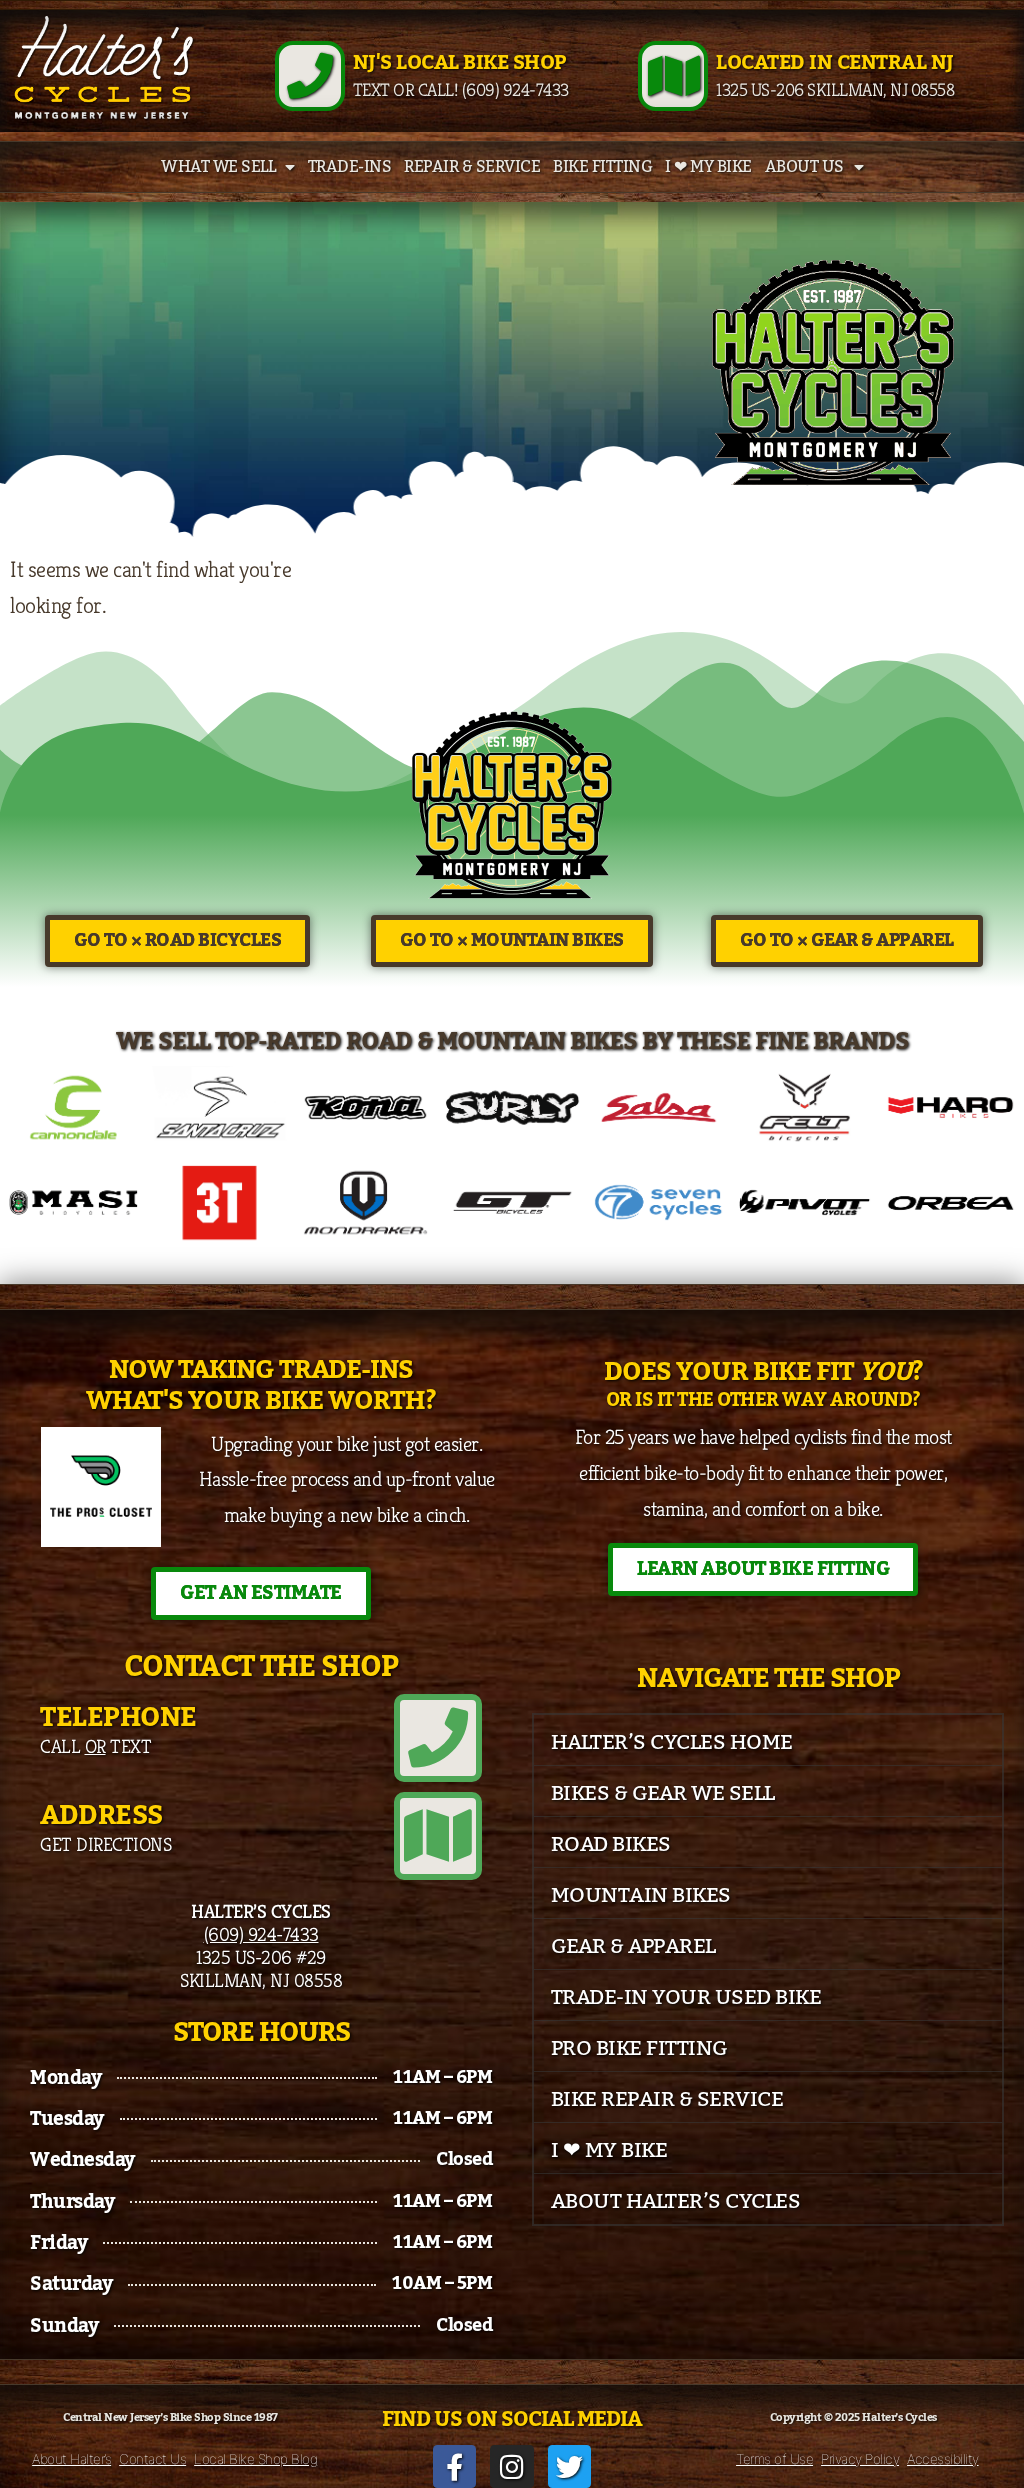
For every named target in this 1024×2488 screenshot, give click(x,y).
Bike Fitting (602, 167)
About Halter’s (71, 2459)
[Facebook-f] (454, 2466)
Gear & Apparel (633, 1946)
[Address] (438, 1836)
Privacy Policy (860, 2459)
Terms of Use (774, 2459)
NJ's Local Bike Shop (459, 63)
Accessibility (943, 2459)
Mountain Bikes (641, 1895)
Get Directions (105, 1844)
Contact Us (152, 2459)
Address (101, 1815)
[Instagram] (511, 2466)
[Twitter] (569, 2466)
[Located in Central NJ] (673, 76)
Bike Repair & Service (667, 2099)
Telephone (118, 1717)
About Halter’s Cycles (676, 2201)
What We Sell (218, 167)
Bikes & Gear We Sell (663, 1793)
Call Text (95, 1746)
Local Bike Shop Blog (255, 2459)
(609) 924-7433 (261, 1934)
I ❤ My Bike (708, 167)
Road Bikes (611, 1844)
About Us (804, 167)
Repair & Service (472, 167)
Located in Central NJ (835, 63)
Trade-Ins (350, 167)
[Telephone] (438, 1738)
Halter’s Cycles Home (672, 1742)
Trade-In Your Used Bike (686, 1997)
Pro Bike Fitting (639, 2048)
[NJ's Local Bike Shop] (310, 76)
